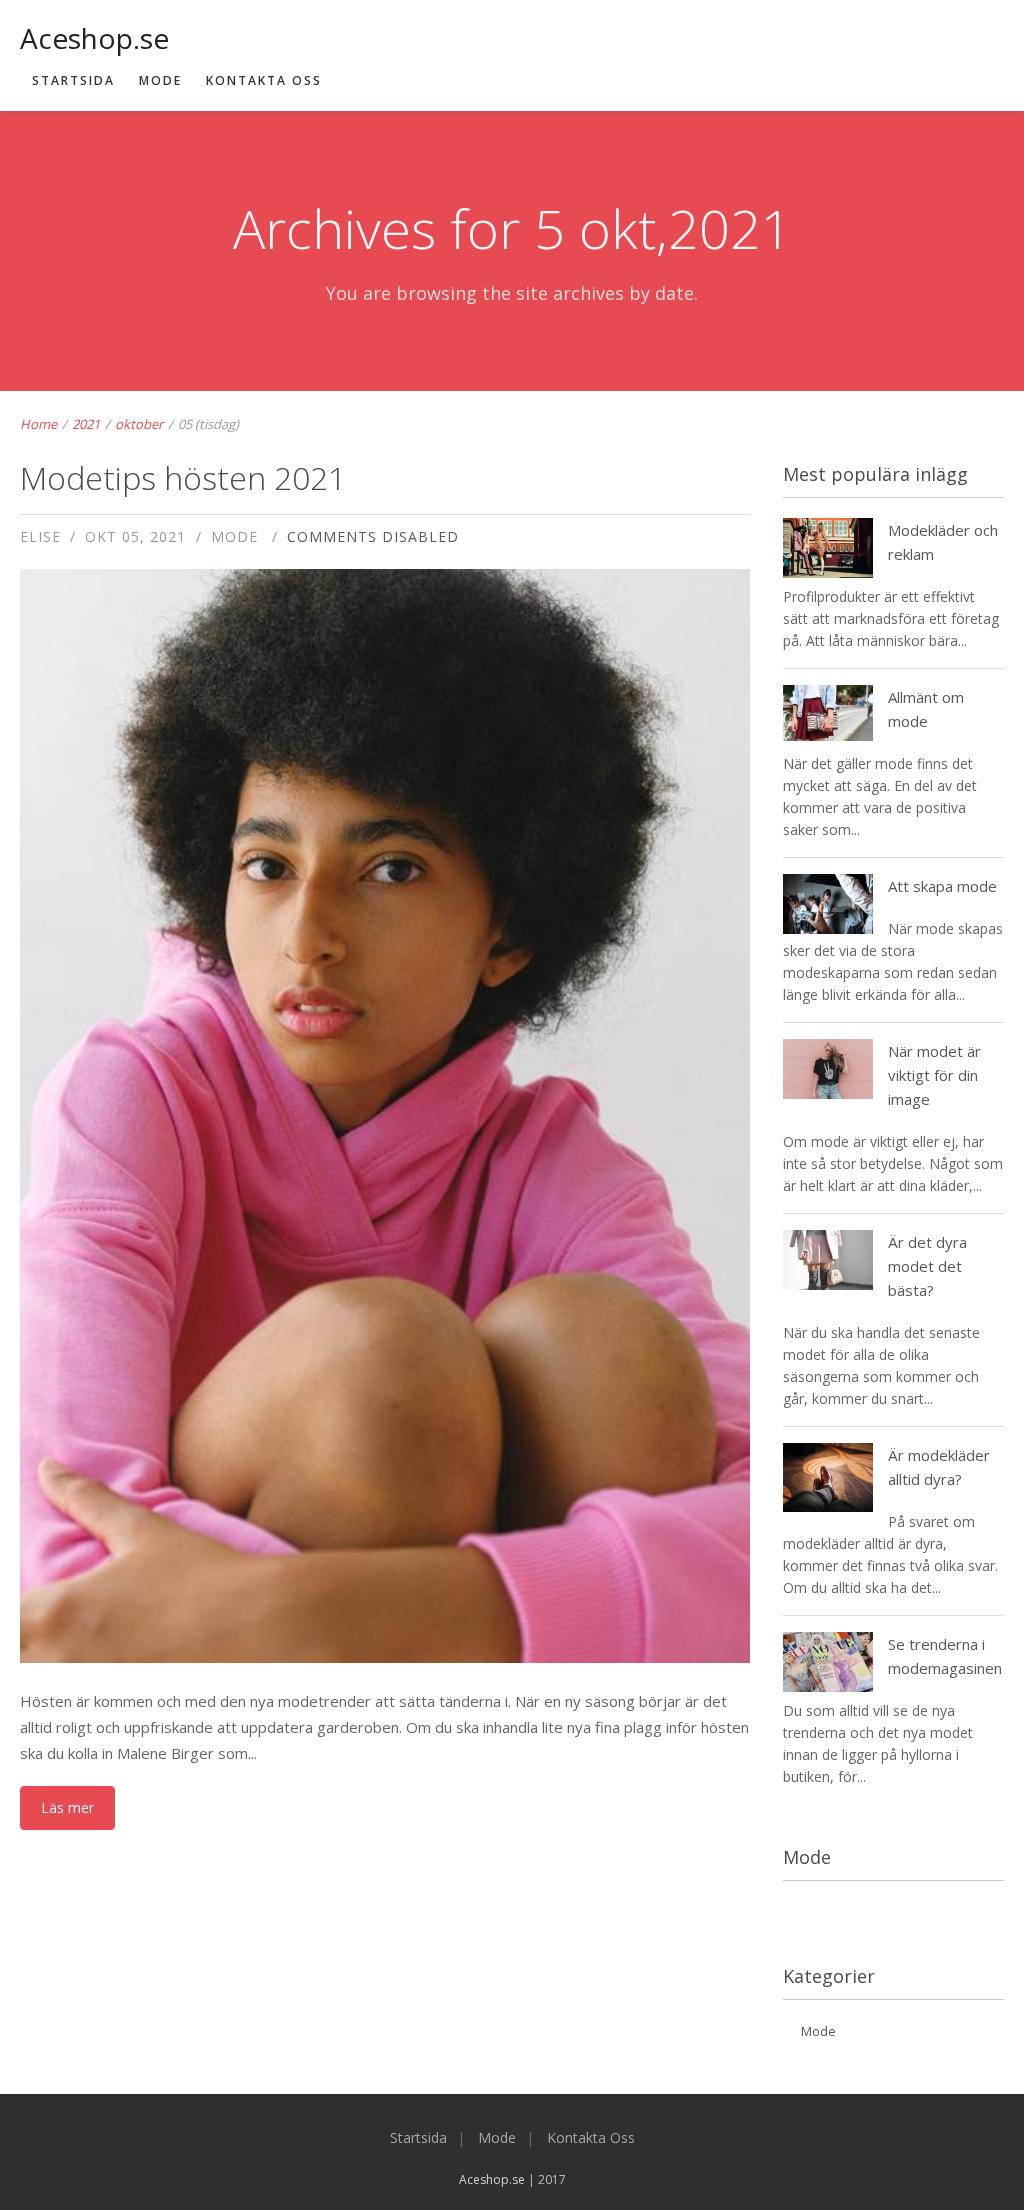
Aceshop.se (492, 2179)
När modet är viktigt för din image (934, 1075)
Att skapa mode (942, 886)
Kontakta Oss (264, 80)
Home (38, 424)
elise (40, 536)
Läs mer (67, 1807)
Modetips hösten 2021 (183, 477)
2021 (86, 424)
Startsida (73, 80)
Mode (160, 80)
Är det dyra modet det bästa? (927, 1266)
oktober (139, 424)
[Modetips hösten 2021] (386, 1224)
